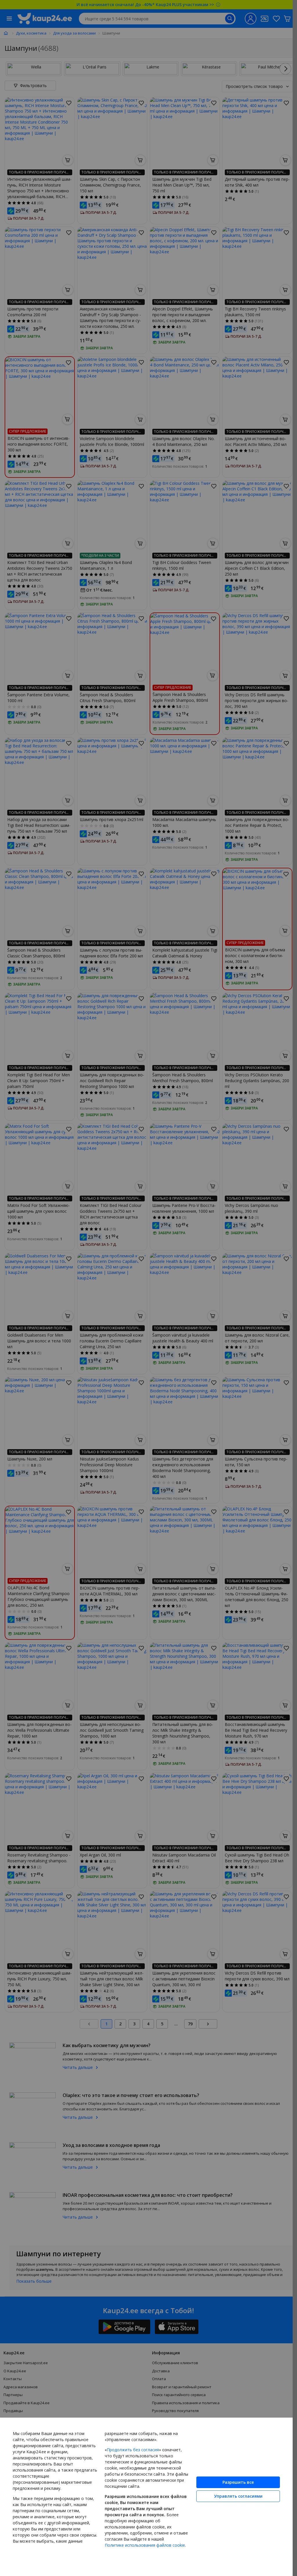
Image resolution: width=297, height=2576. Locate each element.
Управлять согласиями (238, 2496)
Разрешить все (238, 2482)
